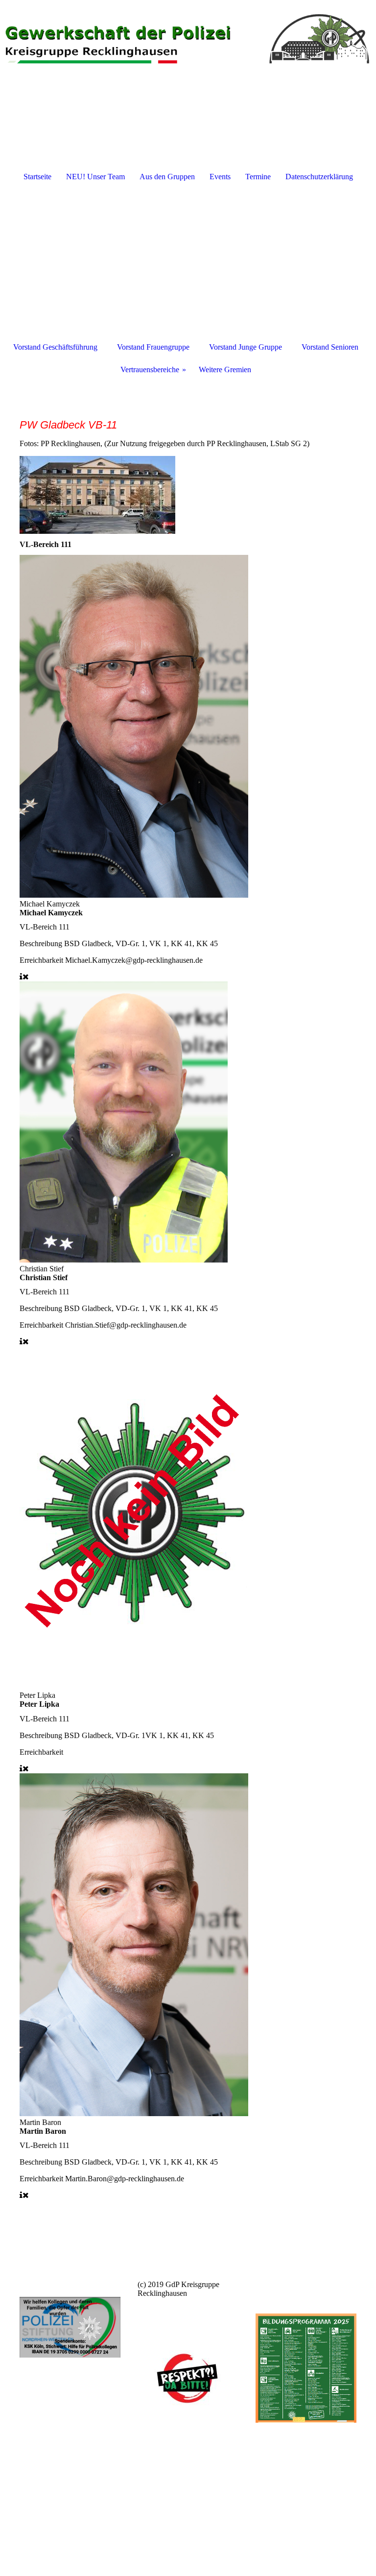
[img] (188, 37)
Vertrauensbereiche (150, 370)
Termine (258, 177)
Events (220, 177)
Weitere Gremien (225, 370)
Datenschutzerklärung (319, 177)
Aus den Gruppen (167, 177)
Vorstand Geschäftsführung (55, 347)
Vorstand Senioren (330, 347)
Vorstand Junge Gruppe (246, 347)
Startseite (37, 177)
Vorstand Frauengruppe (153, 347)
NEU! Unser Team (95, 177)
